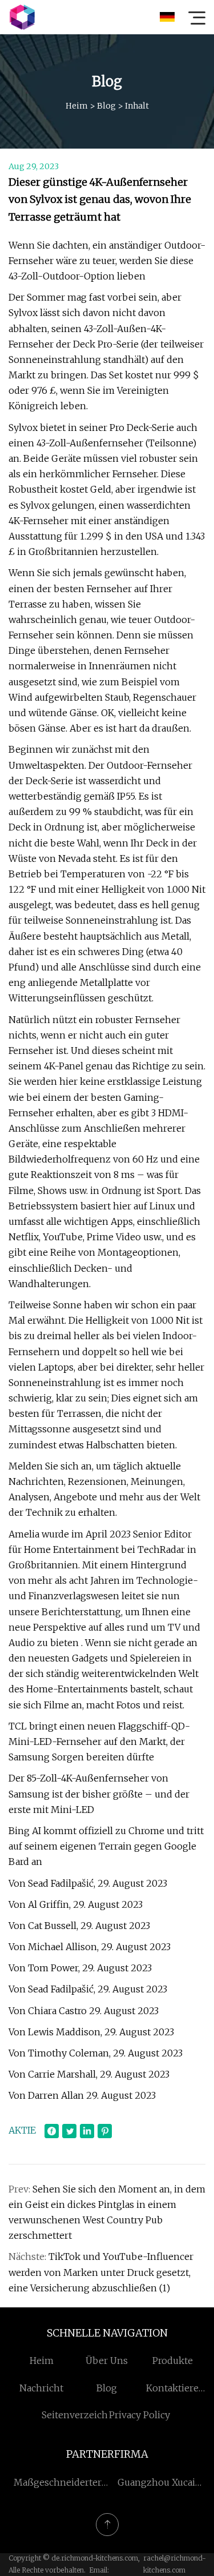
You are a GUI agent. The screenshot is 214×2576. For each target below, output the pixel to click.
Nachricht (41, 2388)
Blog (106, 106)
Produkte (173, 2361)
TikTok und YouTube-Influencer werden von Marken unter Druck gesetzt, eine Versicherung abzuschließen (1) (101, 2272)
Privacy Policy (140, 2415)
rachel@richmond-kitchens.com (174, 2564)
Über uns (107, 2361)
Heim (77, 106)
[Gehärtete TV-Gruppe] (22, 17)
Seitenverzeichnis (82, 2415)
